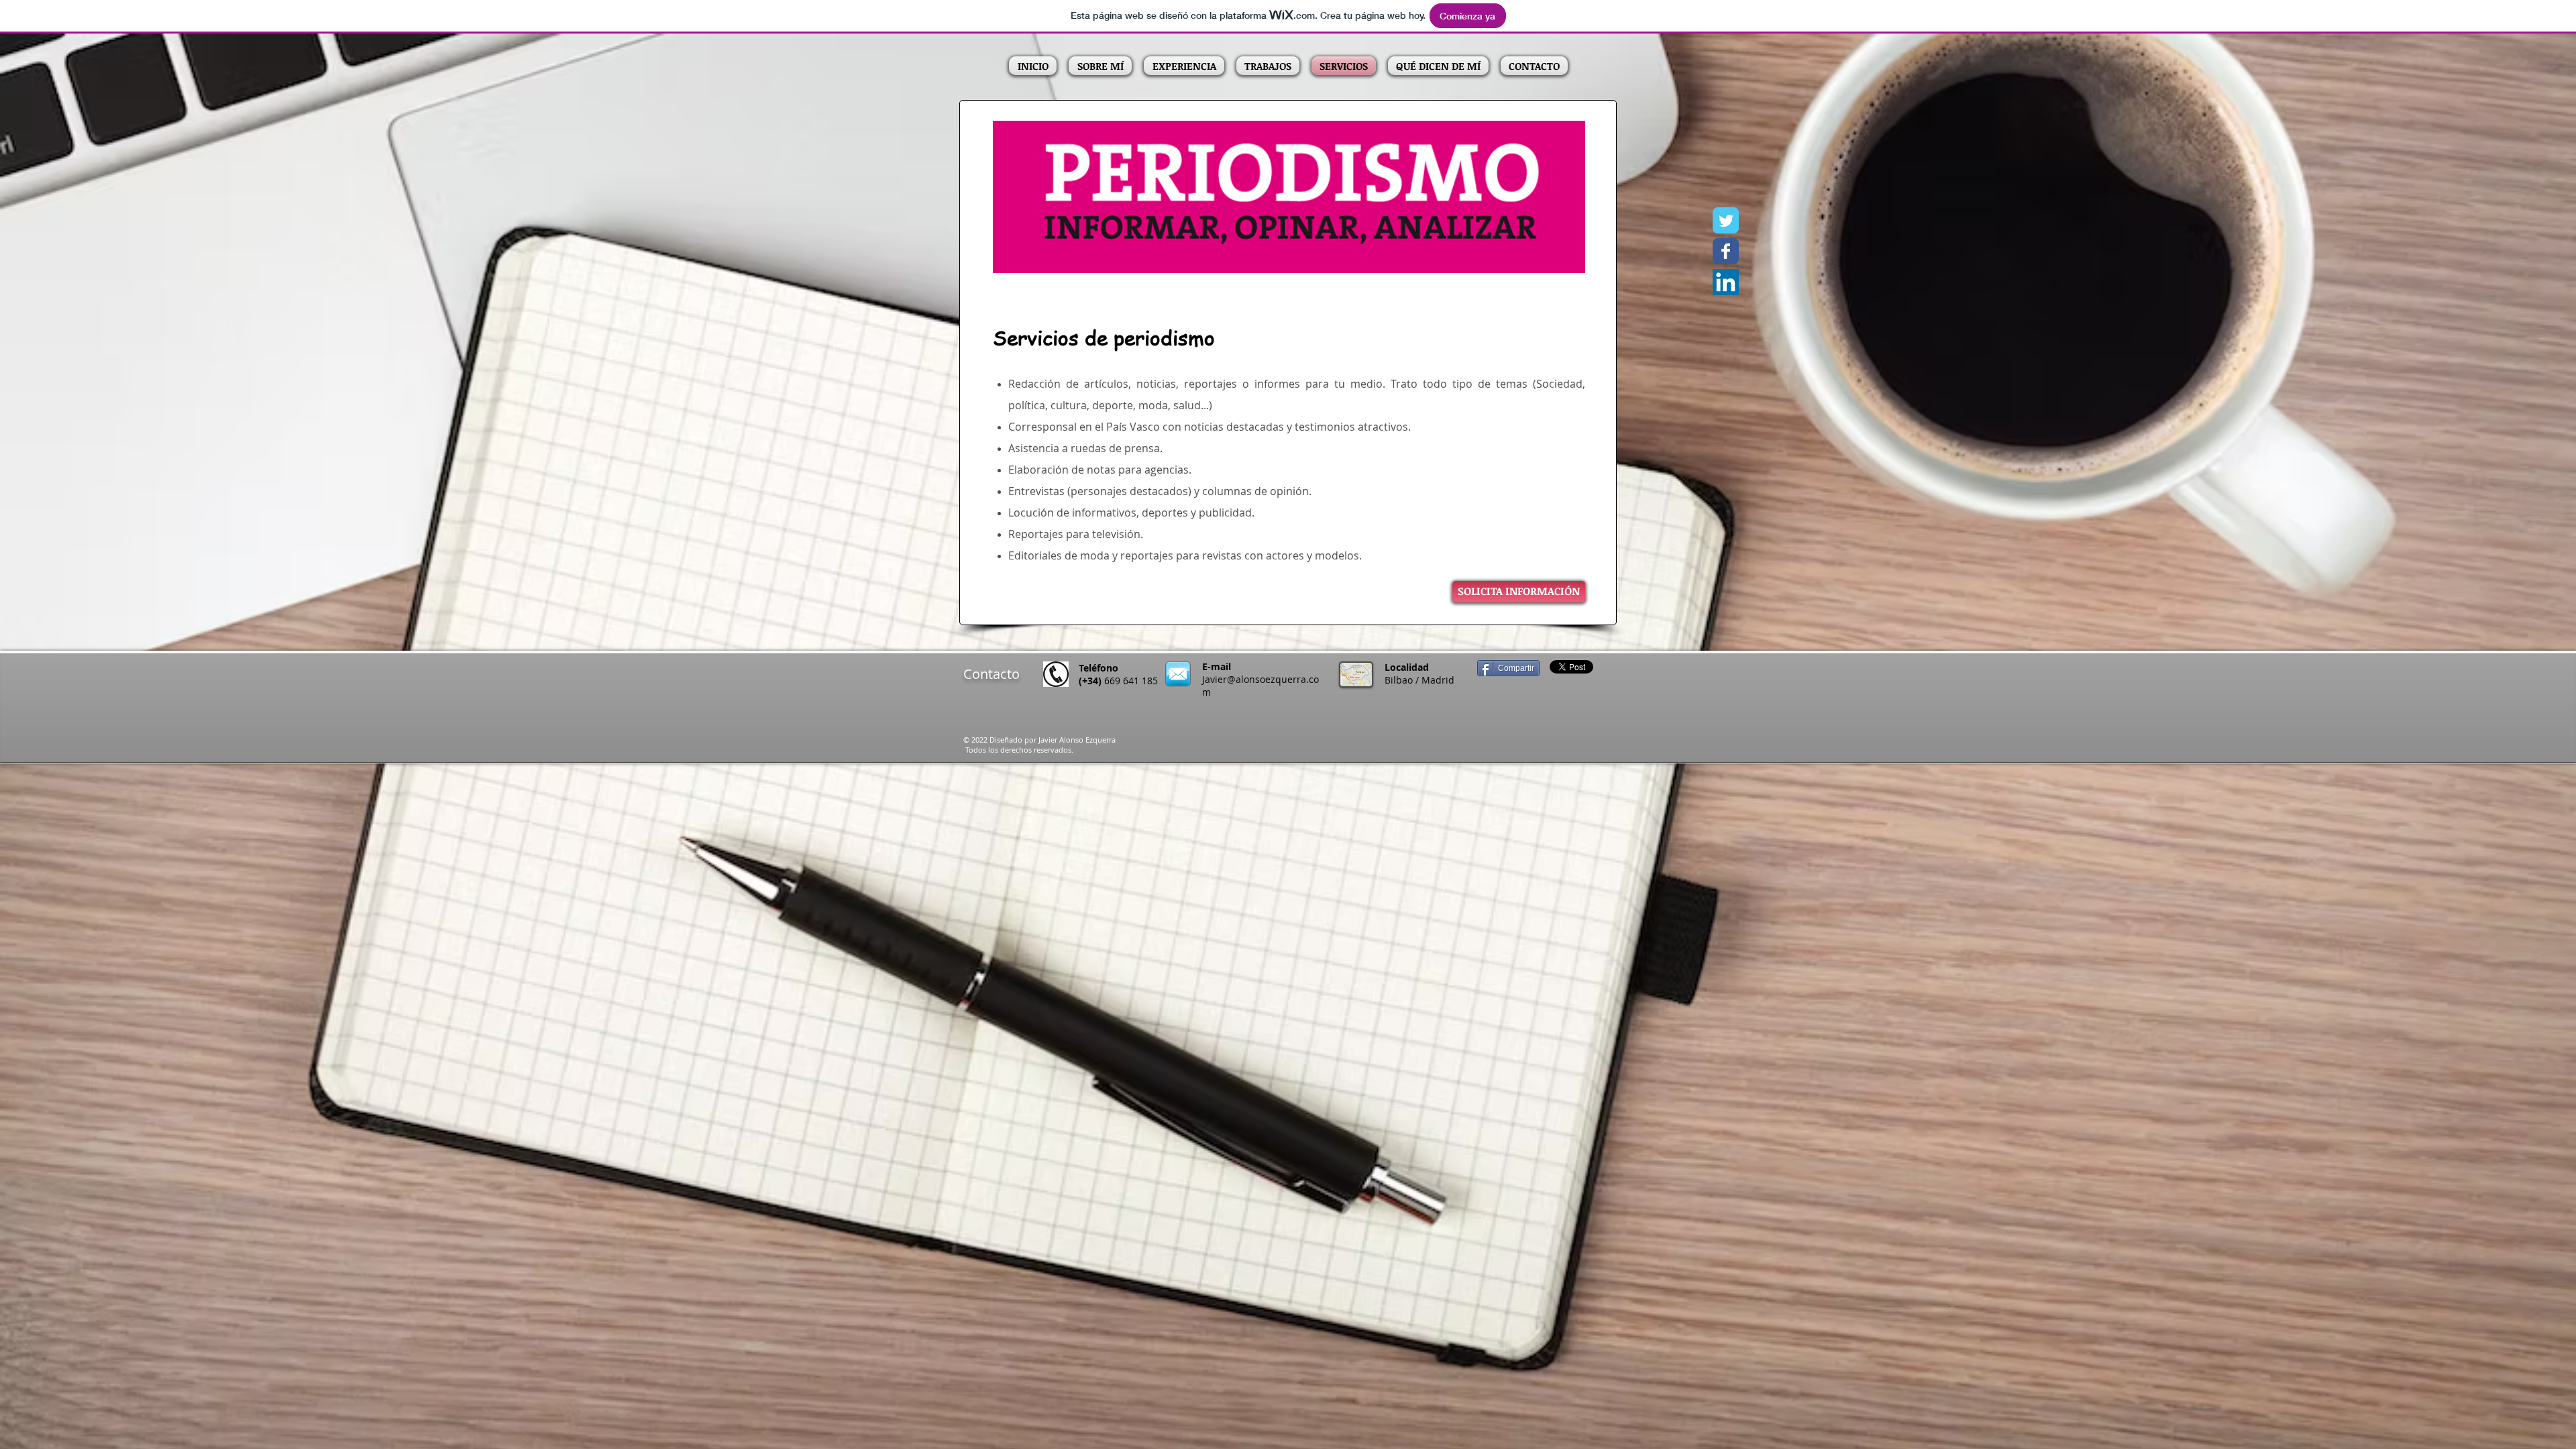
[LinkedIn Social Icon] (1726, 282)
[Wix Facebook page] (1726, 251)
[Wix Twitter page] (1726, 220)
